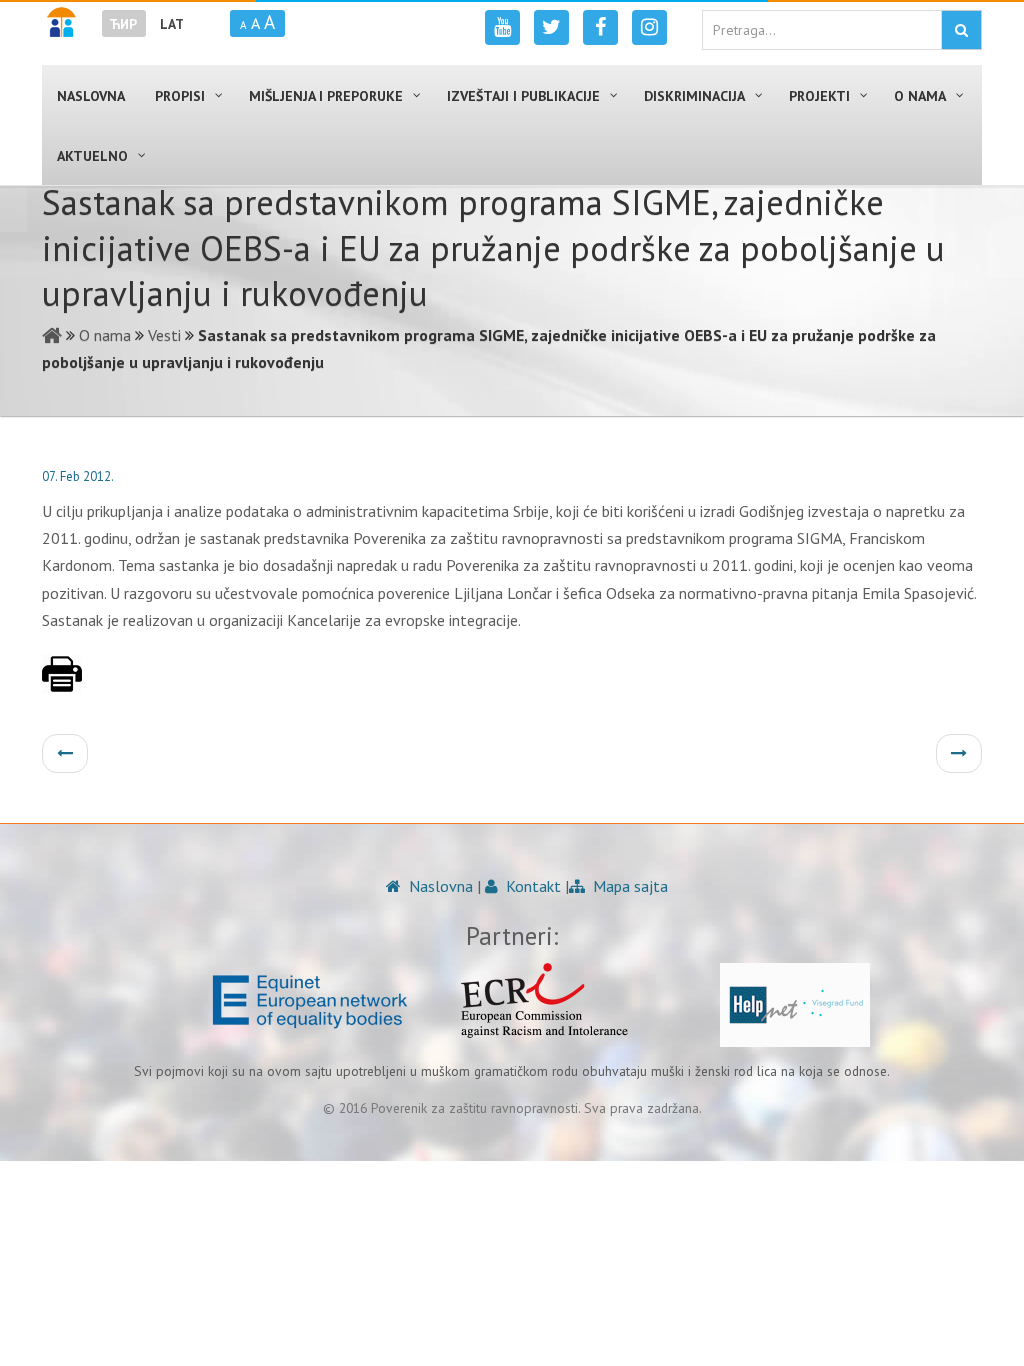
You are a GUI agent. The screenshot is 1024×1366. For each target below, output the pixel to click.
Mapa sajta (628, 886)
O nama (105, 335)
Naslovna (439, 886)
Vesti (164, 335)
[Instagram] (649, 27)
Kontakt (531, 886)
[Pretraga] (961, 30)
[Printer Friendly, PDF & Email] (62, 684)
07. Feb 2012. (78, 476)
